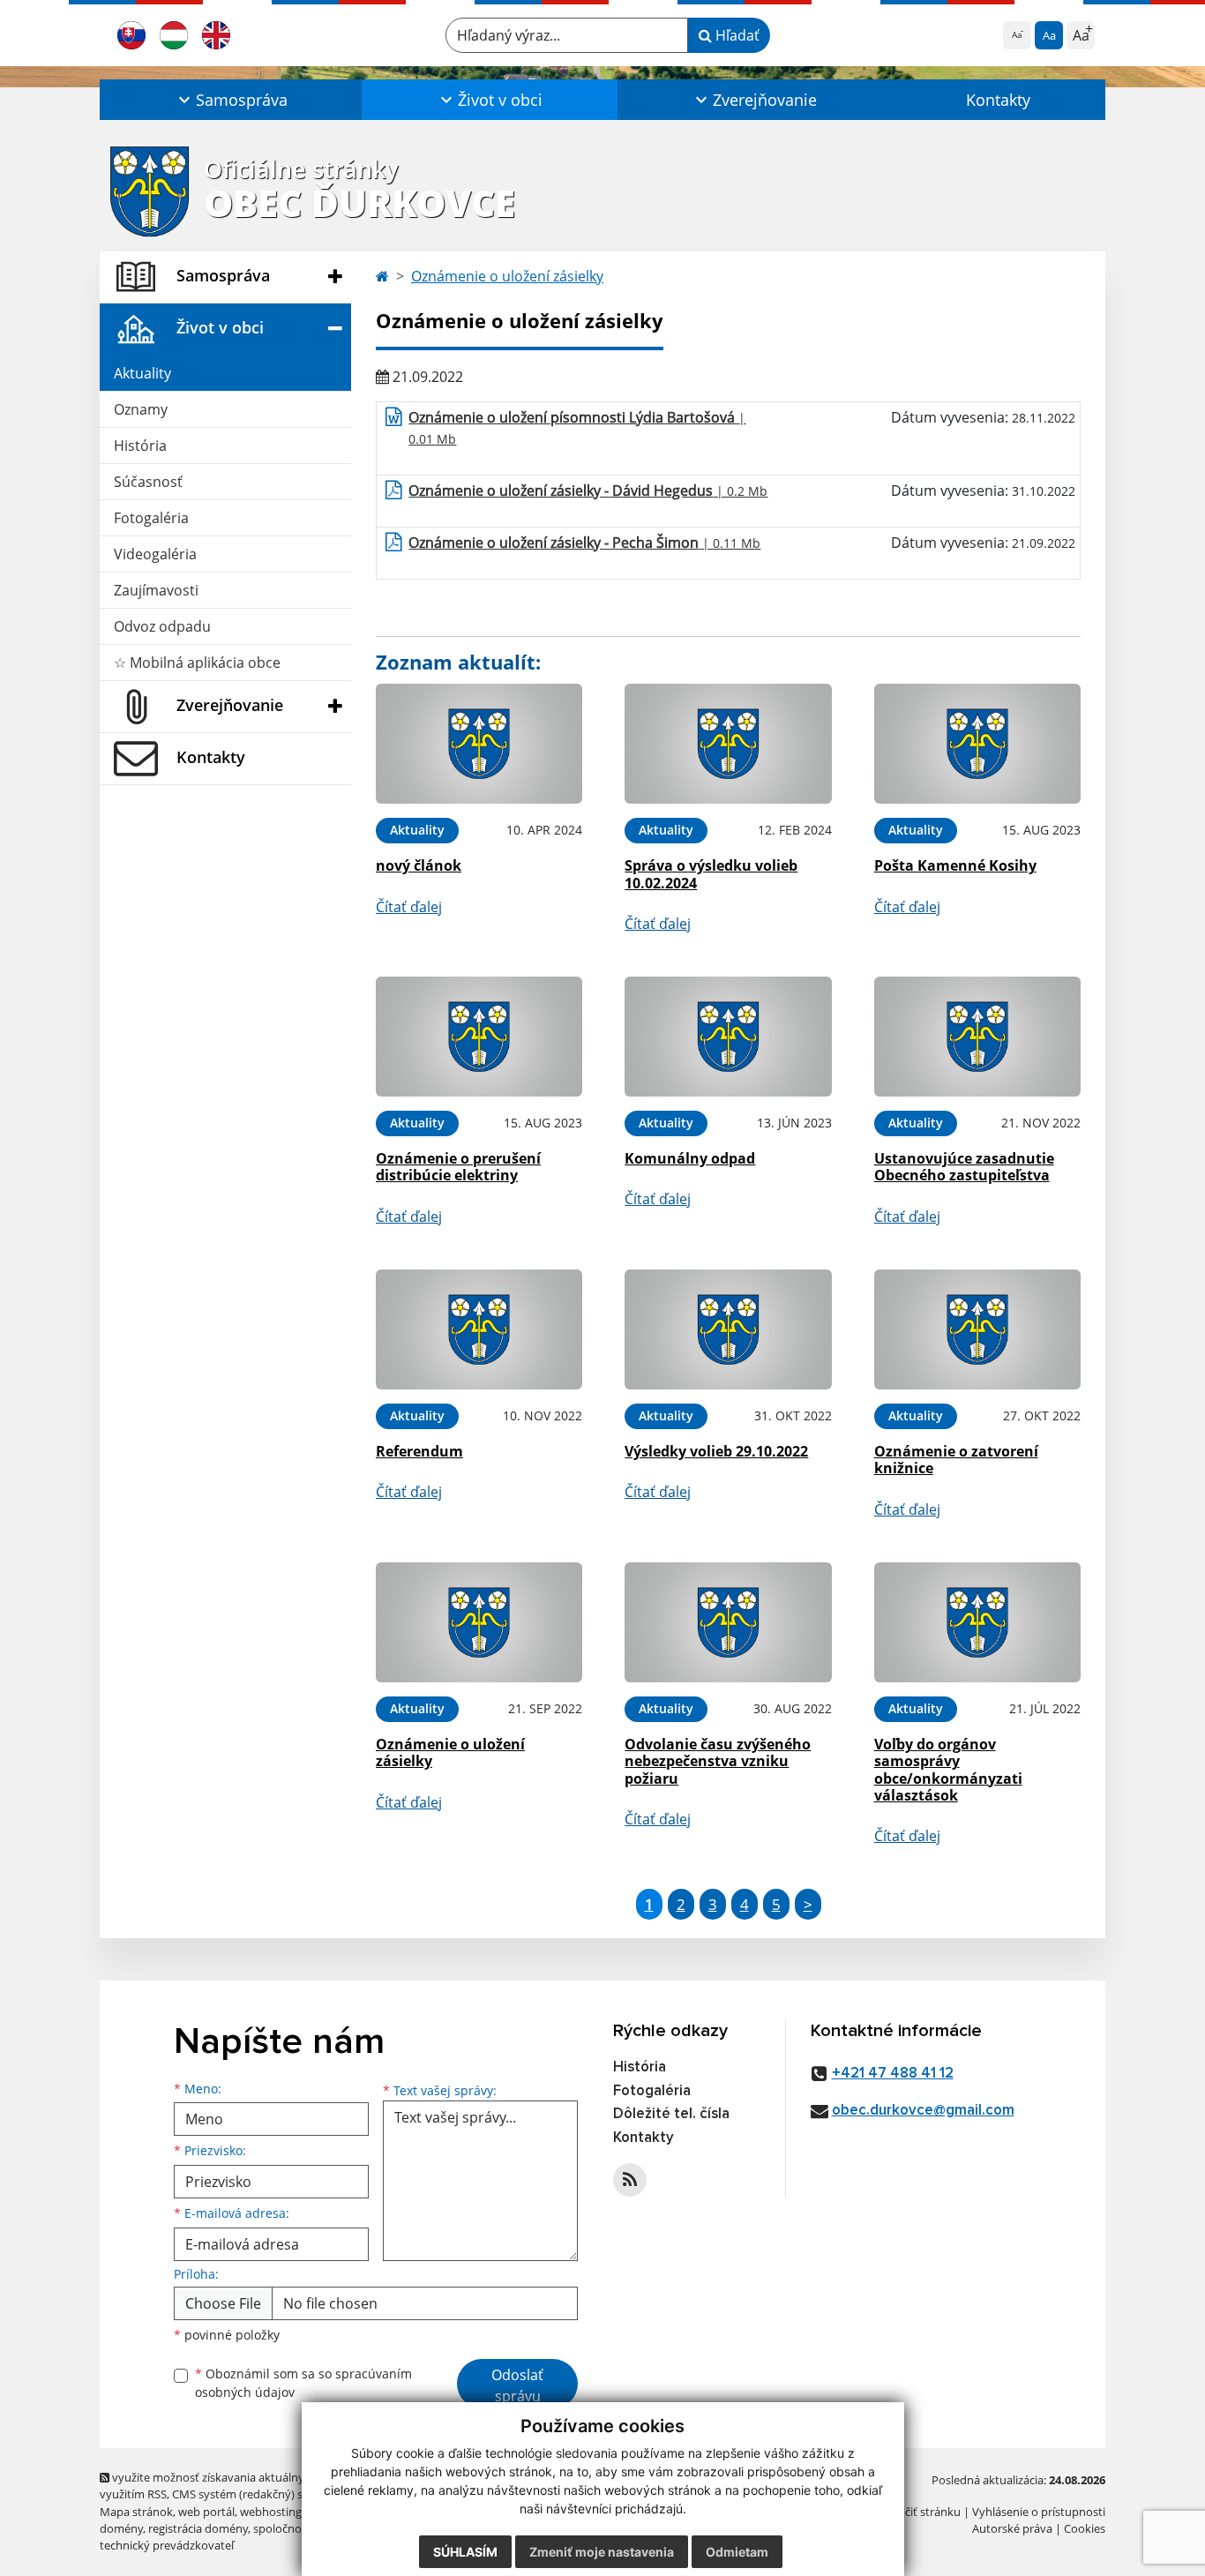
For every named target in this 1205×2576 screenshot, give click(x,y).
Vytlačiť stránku (920, 2512)
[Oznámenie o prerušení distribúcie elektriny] (479, 1037)
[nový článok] (479, 744)
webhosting (271, 2512)
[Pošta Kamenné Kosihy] (977, 744)
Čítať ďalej (409, 907)
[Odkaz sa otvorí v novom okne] (630, 2180)
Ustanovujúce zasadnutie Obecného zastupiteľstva (964, 1167)
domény (121, 2528)
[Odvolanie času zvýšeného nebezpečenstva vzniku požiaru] (728, 1623)
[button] (231, 100)
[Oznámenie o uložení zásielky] (479, 1623)
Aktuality (142, 373)
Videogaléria (155, 554)
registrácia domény (198, 2528)
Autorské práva (1012, 2528)
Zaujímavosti (156, 590)
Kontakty (998, 100)
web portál (206, 2512)
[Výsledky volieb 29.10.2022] (728, 1330)
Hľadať (736, 35)
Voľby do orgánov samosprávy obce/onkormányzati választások (948, 1770)
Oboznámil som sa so (303, 2383)
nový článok (419, 865)
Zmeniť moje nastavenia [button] (602, 2552)
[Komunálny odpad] (728, 1037)
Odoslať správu (517, 2385)
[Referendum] (479, 1330)
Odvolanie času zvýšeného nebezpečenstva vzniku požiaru (718, 1761)
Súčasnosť (148, 482)
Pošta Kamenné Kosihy (955, 865)
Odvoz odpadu (162, 626)
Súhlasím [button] (465, 2552)
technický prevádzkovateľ (167, 2545)
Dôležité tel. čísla (671, 2114)
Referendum (419, 1451)
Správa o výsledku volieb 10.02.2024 (711, 874)
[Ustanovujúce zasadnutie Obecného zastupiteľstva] (977, 1037)
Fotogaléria (151, 518)
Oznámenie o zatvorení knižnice (956, 1460)
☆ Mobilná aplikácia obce (197, 663)
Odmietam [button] (737, 2552)
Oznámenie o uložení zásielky (507, 276)
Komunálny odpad (690, 1158)
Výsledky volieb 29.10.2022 (716, 1451)
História (140, 446)
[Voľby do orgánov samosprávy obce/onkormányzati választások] (977, 1623)
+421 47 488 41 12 (893, 2074)
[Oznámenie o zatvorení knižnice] (977, 1330)
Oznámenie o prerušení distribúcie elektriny (458, 1167)
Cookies (1085, 2528)
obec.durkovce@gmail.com (923, 2111)
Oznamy (141, 409)
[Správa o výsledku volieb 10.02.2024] (728, 744)
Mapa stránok (136, 2512)
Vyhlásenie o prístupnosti (1039, 2512)
